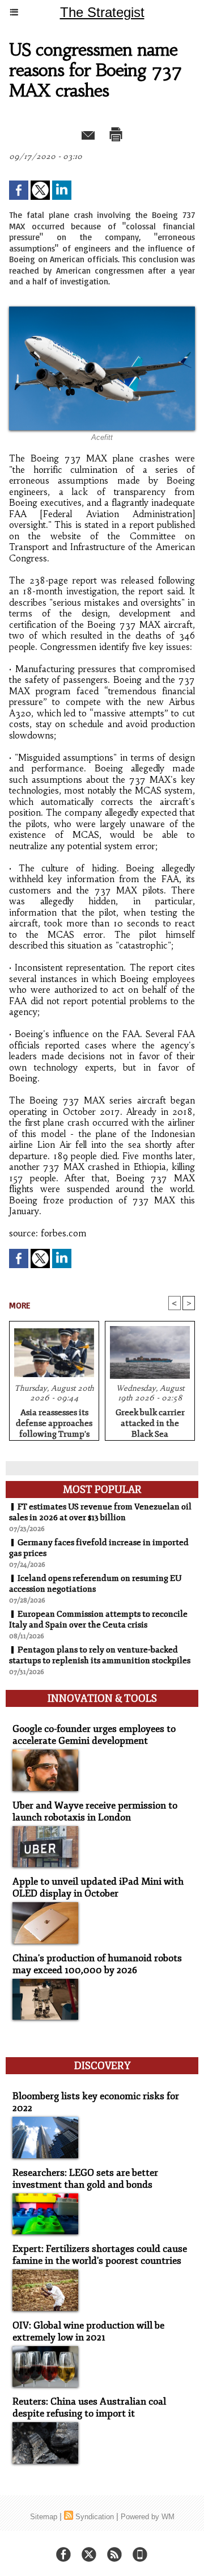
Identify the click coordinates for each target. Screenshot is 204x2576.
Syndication (95, 2517)
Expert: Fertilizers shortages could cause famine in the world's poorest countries (100, 2255)
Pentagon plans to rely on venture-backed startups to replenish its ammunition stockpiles (100, 1655)
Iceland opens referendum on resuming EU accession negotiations (95, 1584)
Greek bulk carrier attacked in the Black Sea (150, 1421)
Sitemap (44, 2517)
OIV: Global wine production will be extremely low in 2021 (88, 2331)
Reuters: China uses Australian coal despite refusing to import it (89, 2407)
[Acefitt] (102, 311)
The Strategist (102, 12)
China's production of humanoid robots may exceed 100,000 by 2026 (97, 1964)
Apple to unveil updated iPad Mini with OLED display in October (98, 1887)
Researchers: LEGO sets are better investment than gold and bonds (85, 2179)
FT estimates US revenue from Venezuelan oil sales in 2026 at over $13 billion (100, 1512)
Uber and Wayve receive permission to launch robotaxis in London (95, 1811)
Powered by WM (148, 2517)
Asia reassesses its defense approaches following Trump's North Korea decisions (54, 1421)
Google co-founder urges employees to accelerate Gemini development (94, 1735)
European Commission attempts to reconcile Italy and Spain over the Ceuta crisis (98, 1620)
